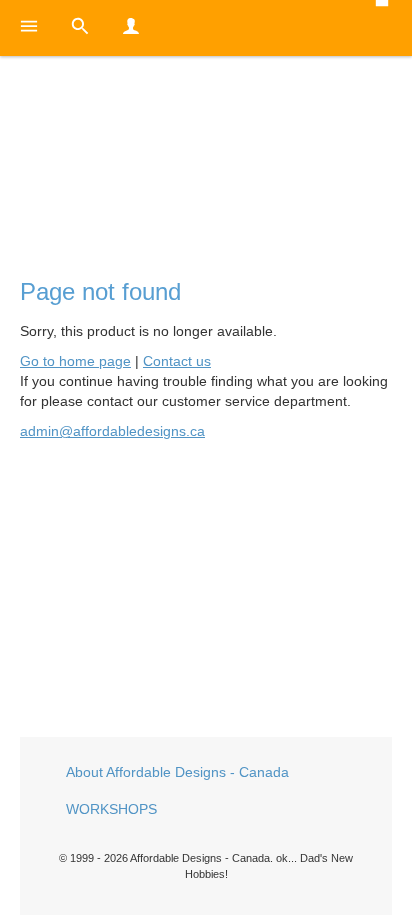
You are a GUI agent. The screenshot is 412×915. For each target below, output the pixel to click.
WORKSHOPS (111, 809)
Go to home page (75, 361)
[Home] (206, 151)
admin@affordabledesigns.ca (112, 431)
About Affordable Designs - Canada (177, 772)
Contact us (177, 361)
